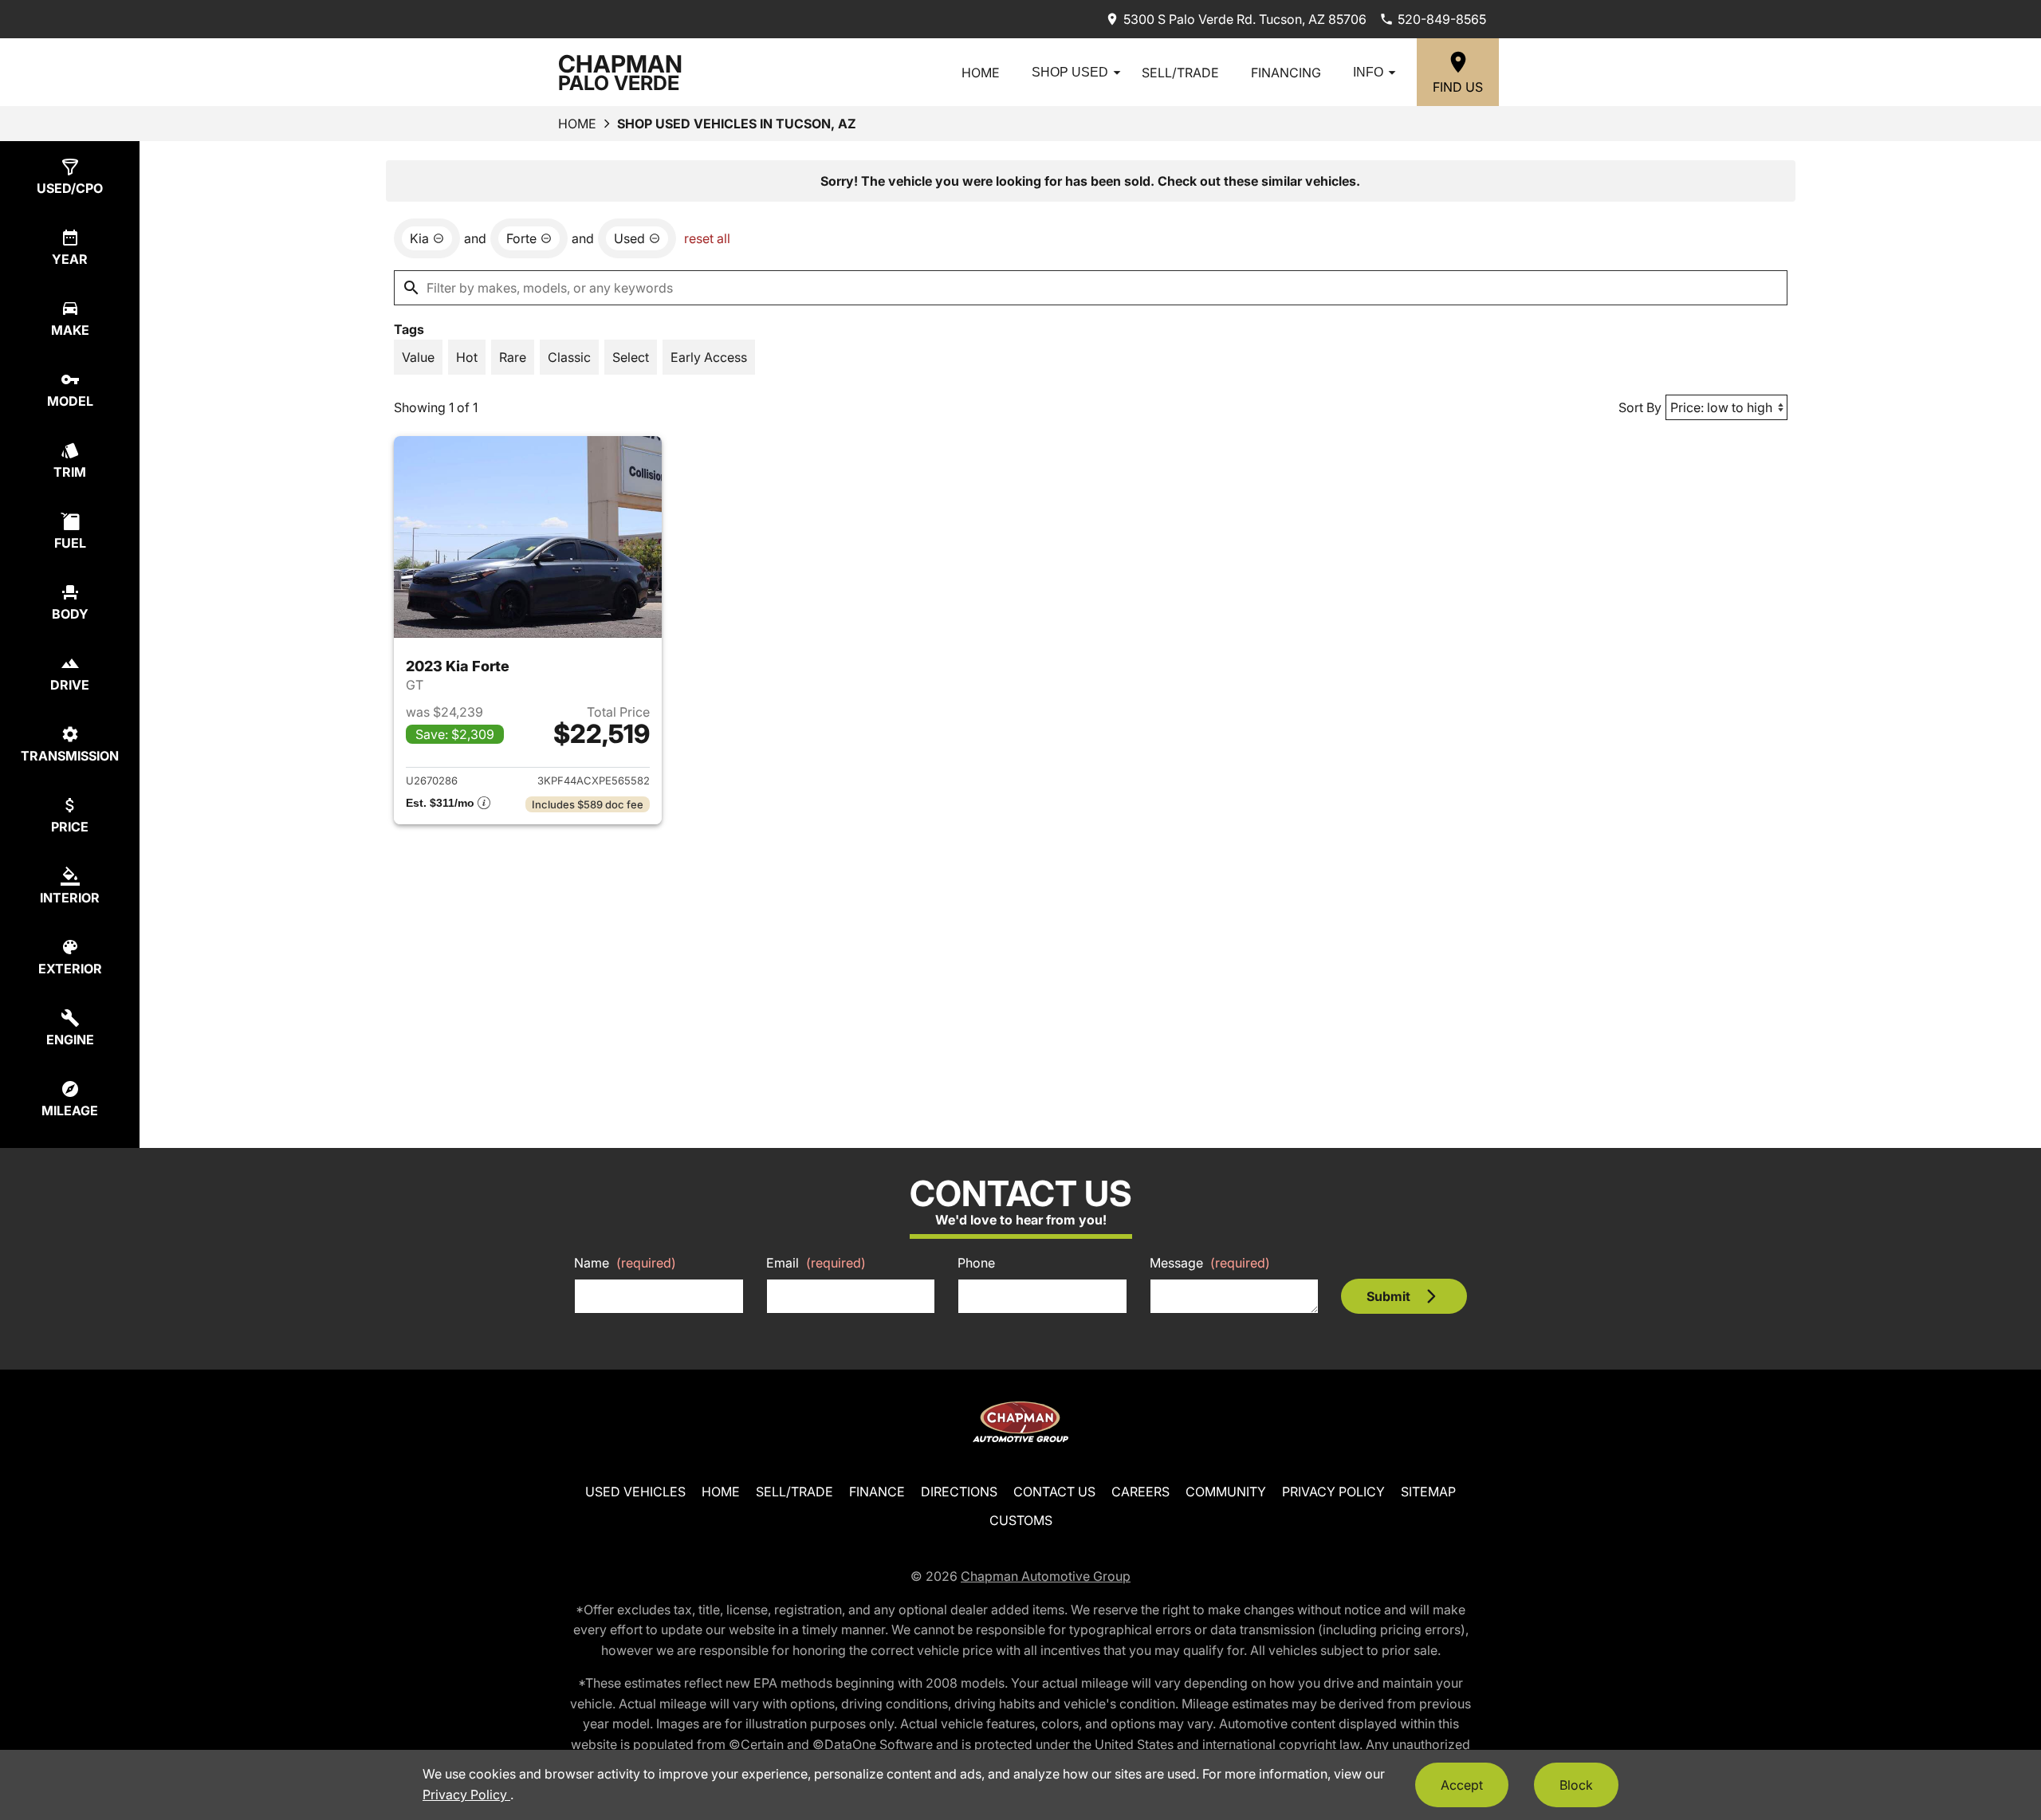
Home (981, 73)
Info (1368, 72)
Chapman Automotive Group (1046, 1576)
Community (1226, 1492)
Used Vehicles (635, 1492)
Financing (1286, 73)
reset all (707, 238)
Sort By (1640, 407)
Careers (1140, 1492)
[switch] (418, 357)
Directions (959, 1492)
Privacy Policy (1333, 1492)
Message (1210, 1263)
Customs (1021, 1520)
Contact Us (1054, 1492)
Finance (877, 1492)
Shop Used (1070, 72)
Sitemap (1428, 1492)
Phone (976, 1263)
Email (816, 1263)
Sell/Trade (1180, 73)
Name (625, 1263)
